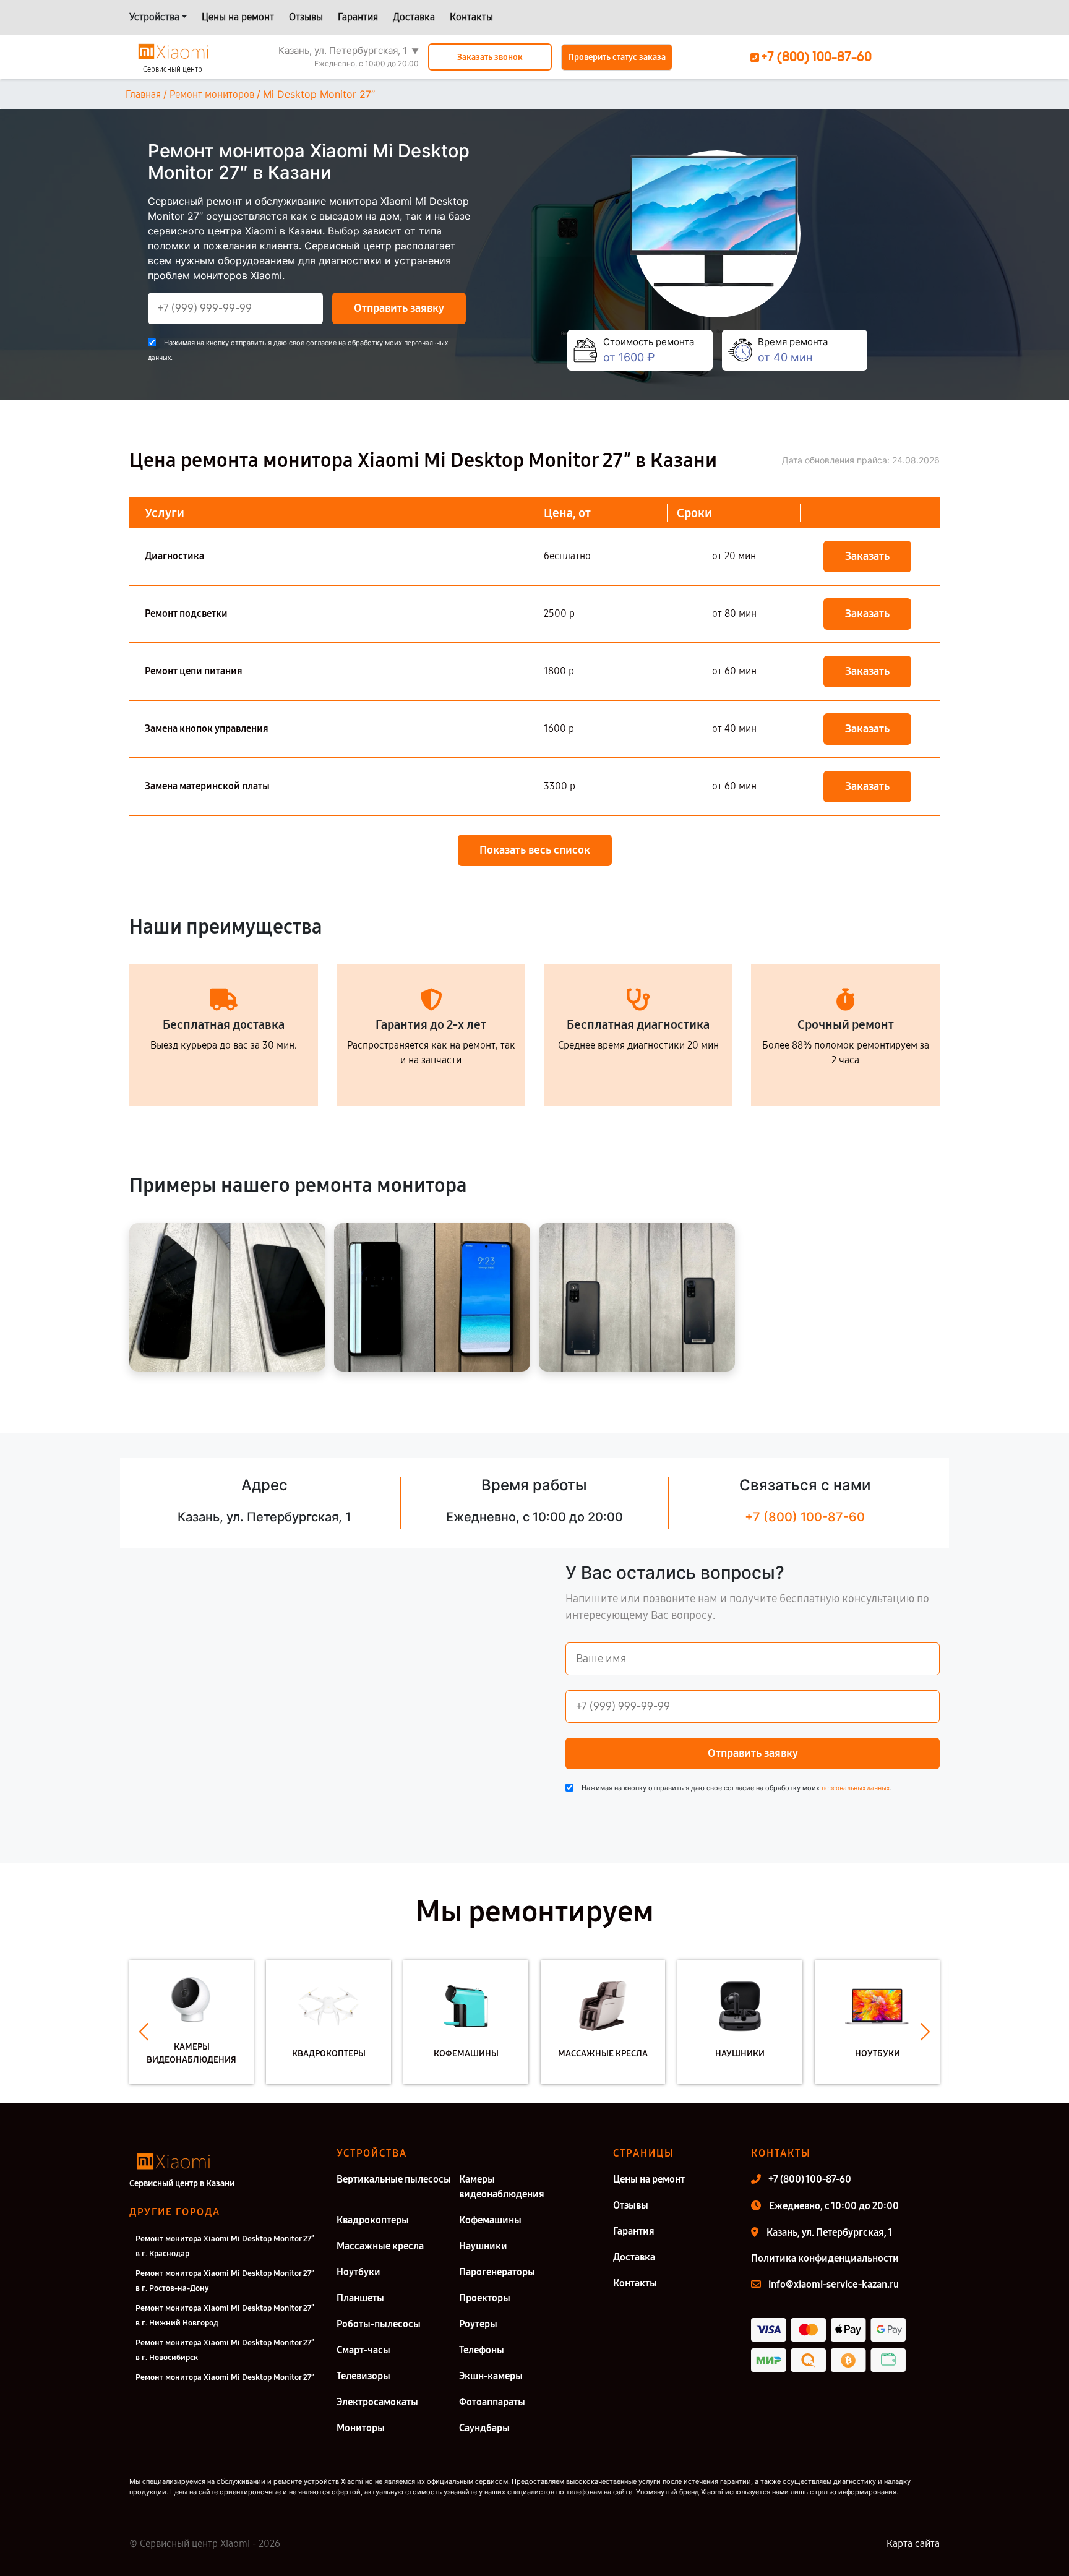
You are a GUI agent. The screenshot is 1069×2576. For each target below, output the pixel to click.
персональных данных (856, 1788)
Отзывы (306, 17)
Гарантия (358, 17)
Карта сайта (913, 2544)
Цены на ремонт (238, 17)
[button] (144, 2032)
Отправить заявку (399, 308)
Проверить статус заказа (617, 57)
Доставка (414, 17)
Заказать (867, 556)
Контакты (471, 17)
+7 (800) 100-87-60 (805, 1517)
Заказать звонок (490, 57)
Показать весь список (535, 850)
